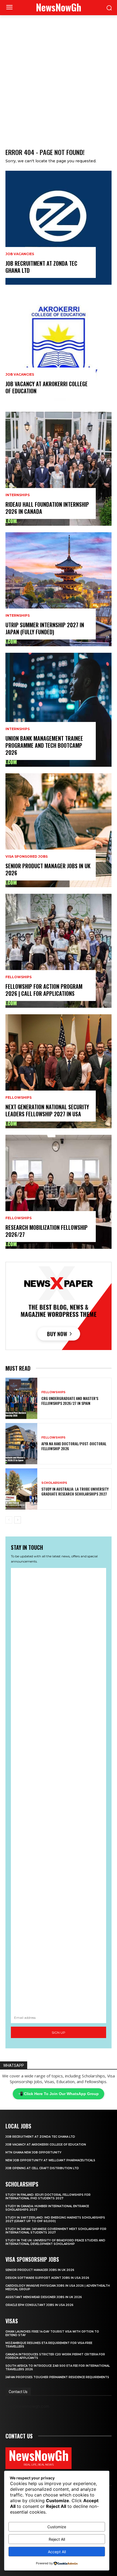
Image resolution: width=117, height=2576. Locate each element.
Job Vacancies (20, 254)
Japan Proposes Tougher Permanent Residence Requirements (57, 2377)
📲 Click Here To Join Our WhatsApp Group (59, 2094)
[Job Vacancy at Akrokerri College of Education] (59, 348)
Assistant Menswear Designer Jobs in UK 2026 (44, 2297)
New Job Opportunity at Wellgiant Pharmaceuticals (50, 2160)
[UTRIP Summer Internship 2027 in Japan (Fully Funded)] (59, 589)
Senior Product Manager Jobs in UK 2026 (48, 869)
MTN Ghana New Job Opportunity (33, 2152)
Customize (57, 2527)
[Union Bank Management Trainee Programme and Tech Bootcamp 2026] (59, 710)
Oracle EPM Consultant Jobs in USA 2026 (39, 2305)
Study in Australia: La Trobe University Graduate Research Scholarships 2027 (75, 1491)
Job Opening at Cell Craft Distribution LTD (42, 2168)
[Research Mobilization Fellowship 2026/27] (59, 1192)
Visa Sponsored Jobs (27, 857)
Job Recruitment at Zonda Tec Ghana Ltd (41, 267)
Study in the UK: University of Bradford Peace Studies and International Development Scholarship (55, 2242)
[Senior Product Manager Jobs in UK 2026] (59, 830)
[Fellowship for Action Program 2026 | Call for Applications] (59, 951)
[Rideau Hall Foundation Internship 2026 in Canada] (59, 469)
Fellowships (19, 977)
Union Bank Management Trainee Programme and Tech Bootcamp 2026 (44, 745)
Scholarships (54, 1483)
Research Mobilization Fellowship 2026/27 (47, 1231)
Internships (18, 495)
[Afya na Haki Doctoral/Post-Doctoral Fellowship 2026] (21, 1444)
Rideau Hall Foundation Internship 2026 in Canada (47, 508)
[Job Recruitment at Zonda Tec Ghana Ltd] (59, 228)
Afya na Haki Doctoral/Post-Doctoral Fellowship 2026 (74, 1446)
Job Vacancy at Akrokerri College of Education (47, 387)
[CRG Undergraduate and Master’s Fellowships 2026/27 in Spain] (21, 1398)
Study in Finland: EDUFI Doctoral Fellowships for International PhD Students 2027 (48, 2197)
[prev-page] (9, 1520)
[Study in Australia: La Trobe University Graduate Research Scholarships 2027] (21, 1489)
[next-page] (18, 1520)
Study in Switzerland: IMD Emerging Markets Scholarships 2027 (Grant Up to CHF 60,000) (55, 2219)
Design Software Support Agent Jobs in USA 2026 (47, 2278)
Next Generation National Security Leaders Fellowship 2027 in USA (47, 1110)
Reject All (57, 2539)
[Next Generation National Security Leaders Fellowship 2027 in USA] (59, 1071)
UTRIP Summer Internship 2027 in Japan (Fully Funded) (45, 628)
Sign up (59, 2032)
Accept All (57, 2552)
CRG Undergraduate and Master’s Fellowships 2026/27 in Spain (70, 1401)
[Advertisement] (59, 76)
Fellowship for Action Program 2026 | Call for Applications (44, 990)
